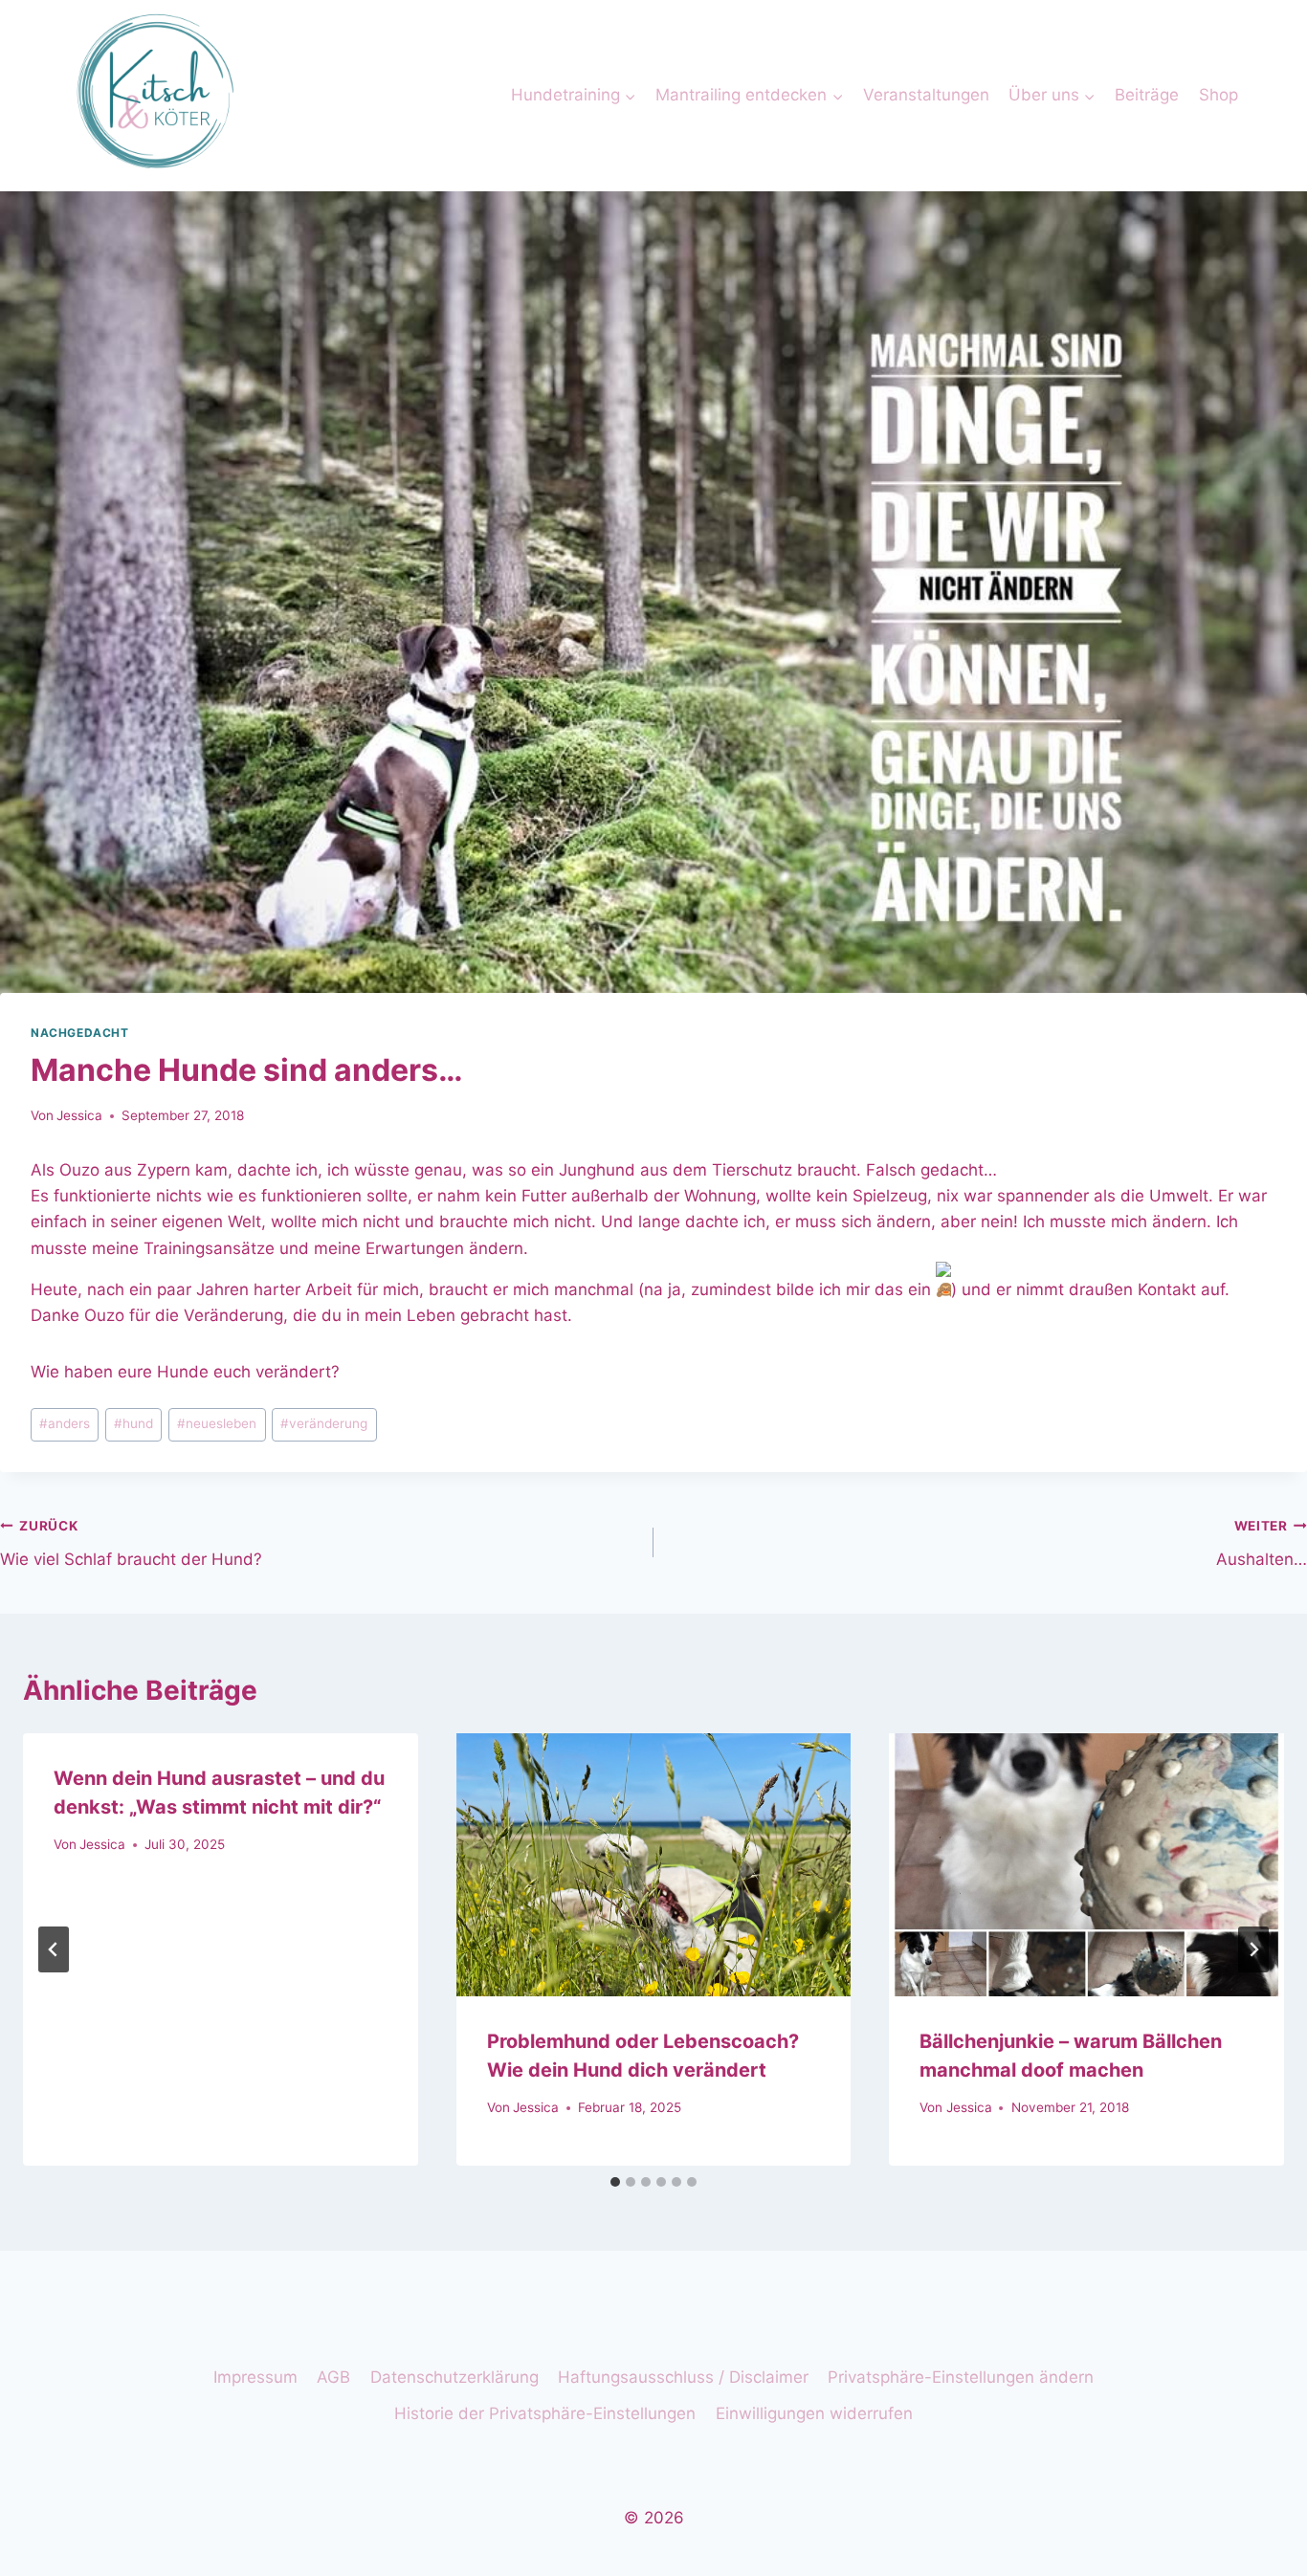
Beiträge (1147, 95)
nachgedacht (80, 1033)
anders (65, 1423)
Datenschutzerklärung (454, 2377)
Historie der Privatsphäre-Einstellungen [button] (545, 2413)
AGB (333, 2377)
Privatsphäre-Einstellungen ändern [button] (961, 2377)
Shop (1218, 95)
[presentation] (654, 1865)
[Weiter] (1253, 1949)
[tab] (615, 2182)
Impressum (255, 2377)
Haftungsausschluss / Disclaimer (683, 2377)
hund (133, 1423)
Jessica (79, 1115)
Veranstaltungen (926, 95)
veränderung (324, 1423)
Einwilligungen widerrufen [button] (814, 2413)
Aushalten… (1262, 1543)
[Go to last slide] (54, 1949)
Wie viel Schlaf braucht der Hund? (131, 1543)
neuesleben (217, 1423)
